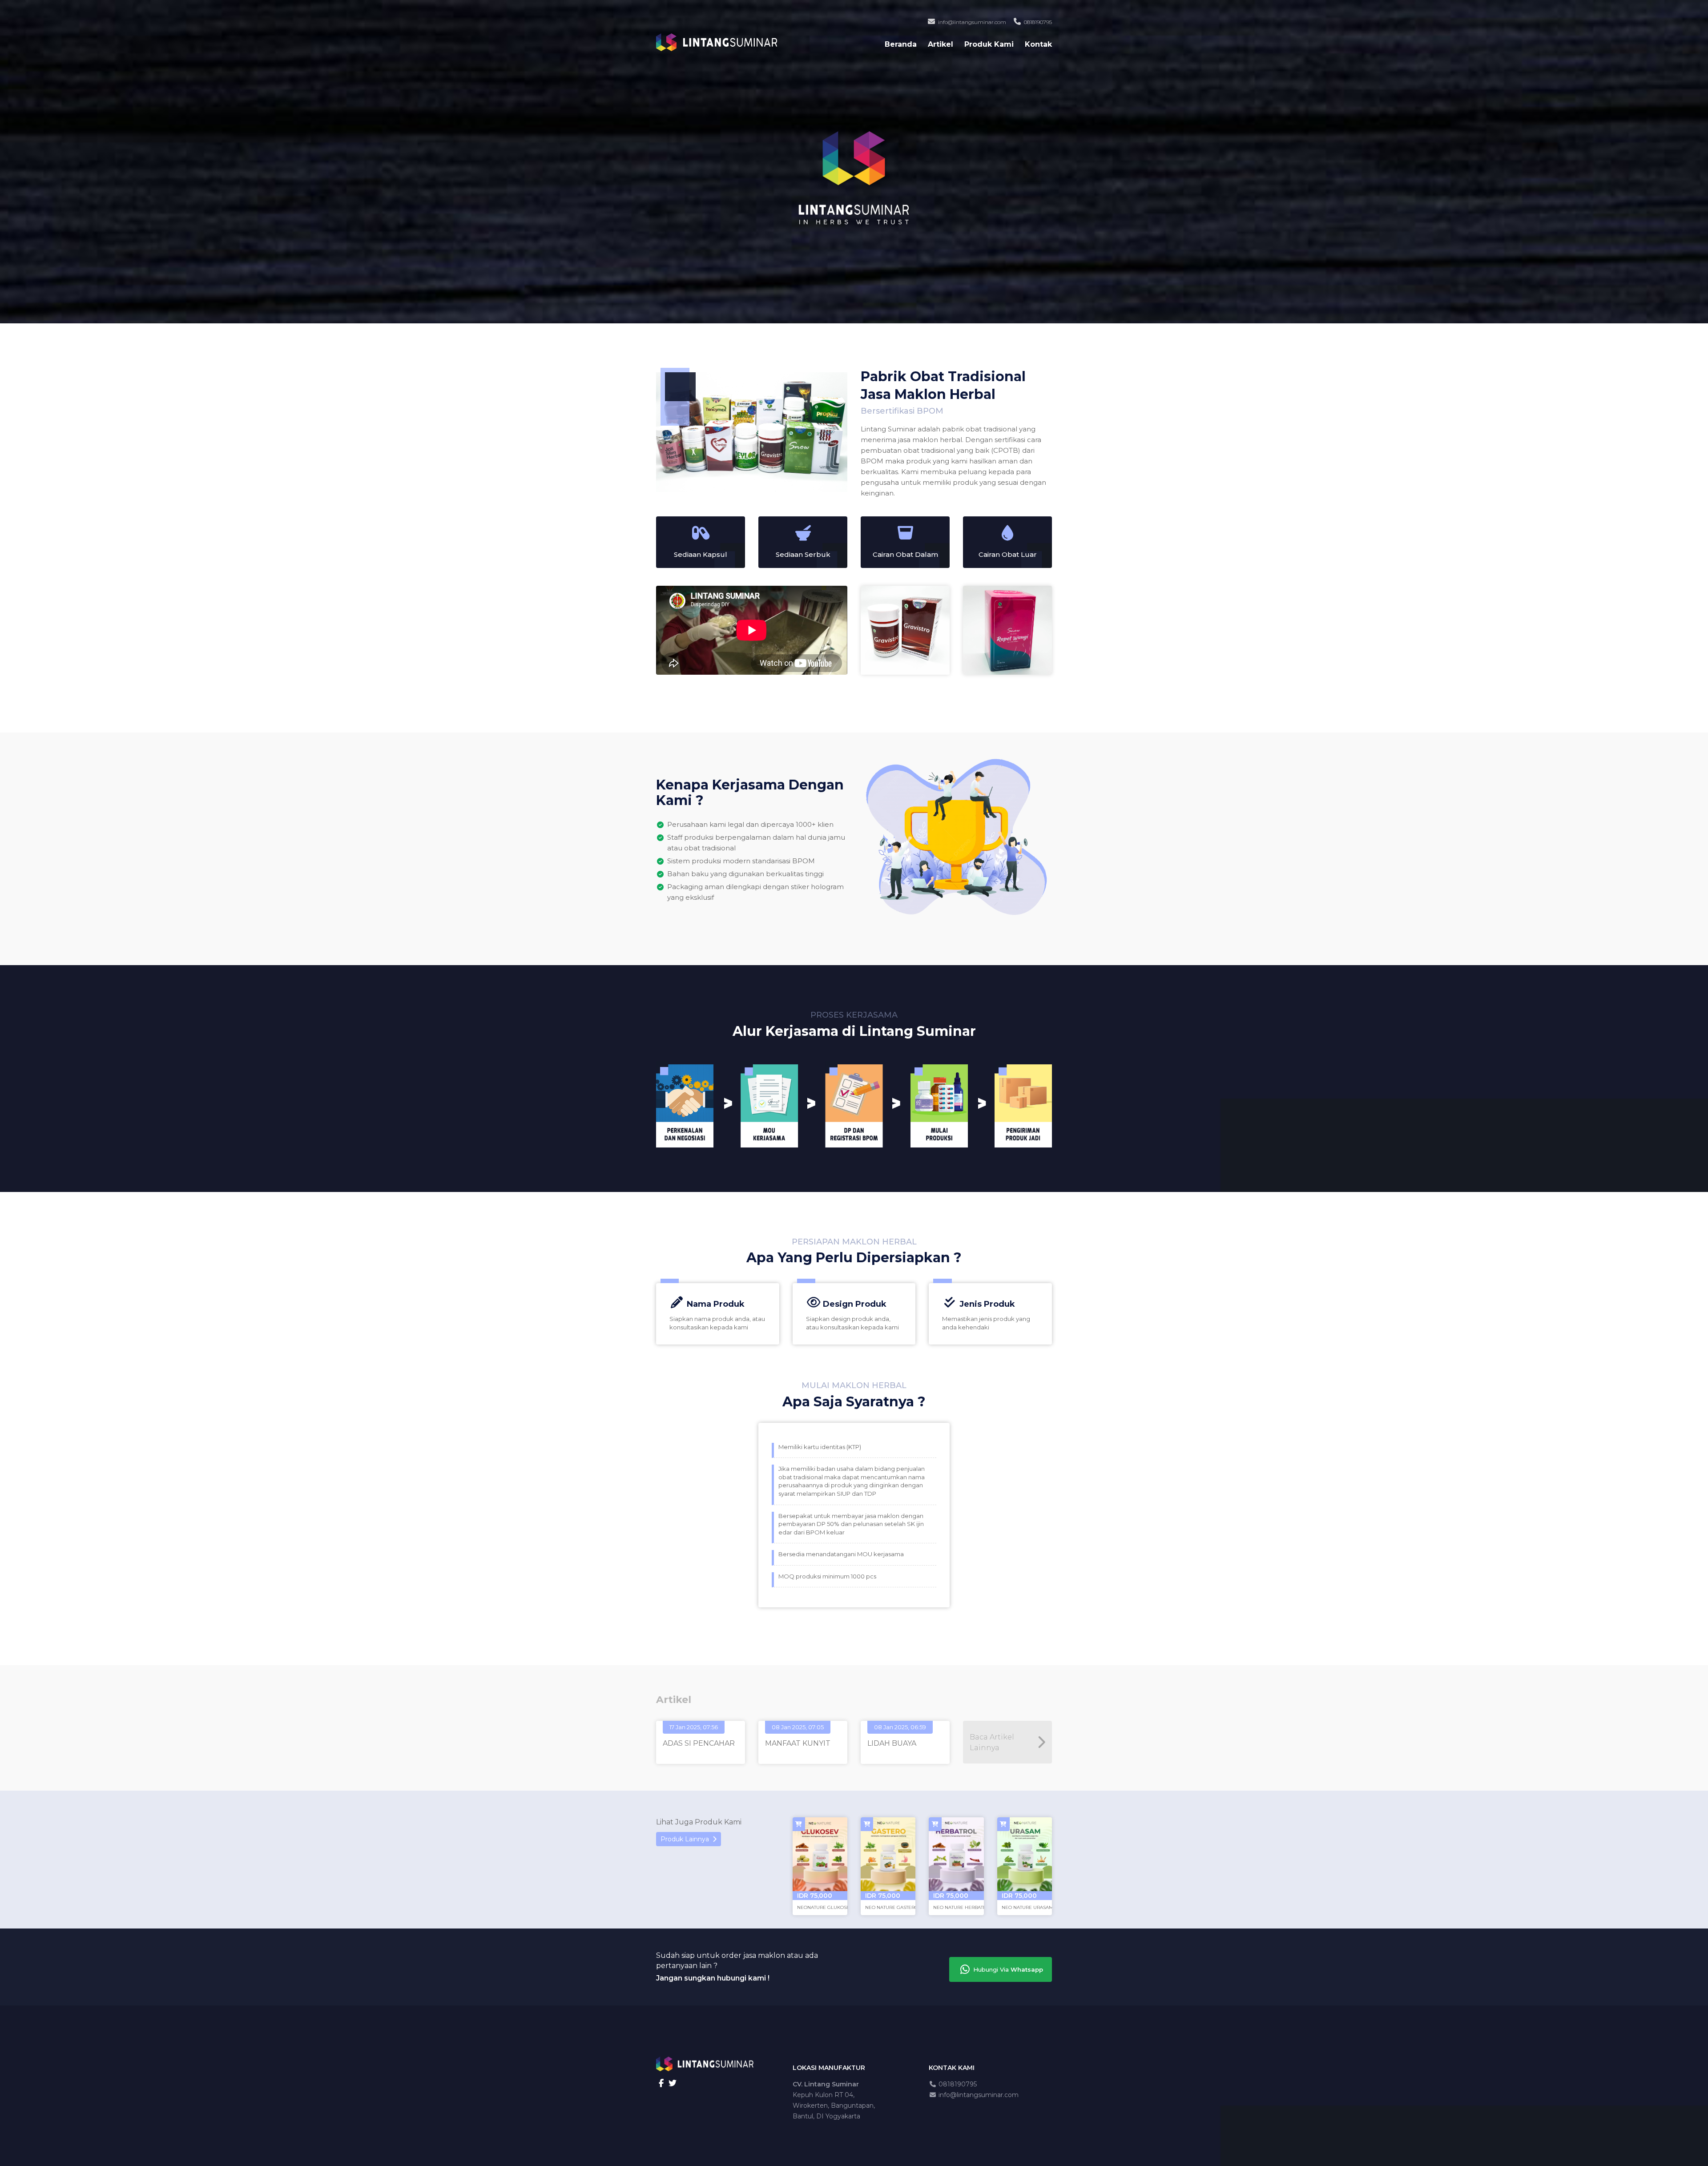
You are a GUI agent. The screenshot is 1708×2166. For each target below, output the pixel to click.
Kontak (1038, 44)
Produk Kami (989, 44)
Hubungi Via (1007, 1969)
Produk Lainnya (687, 1839)
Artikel (941, 44)
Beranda (901, 44)
